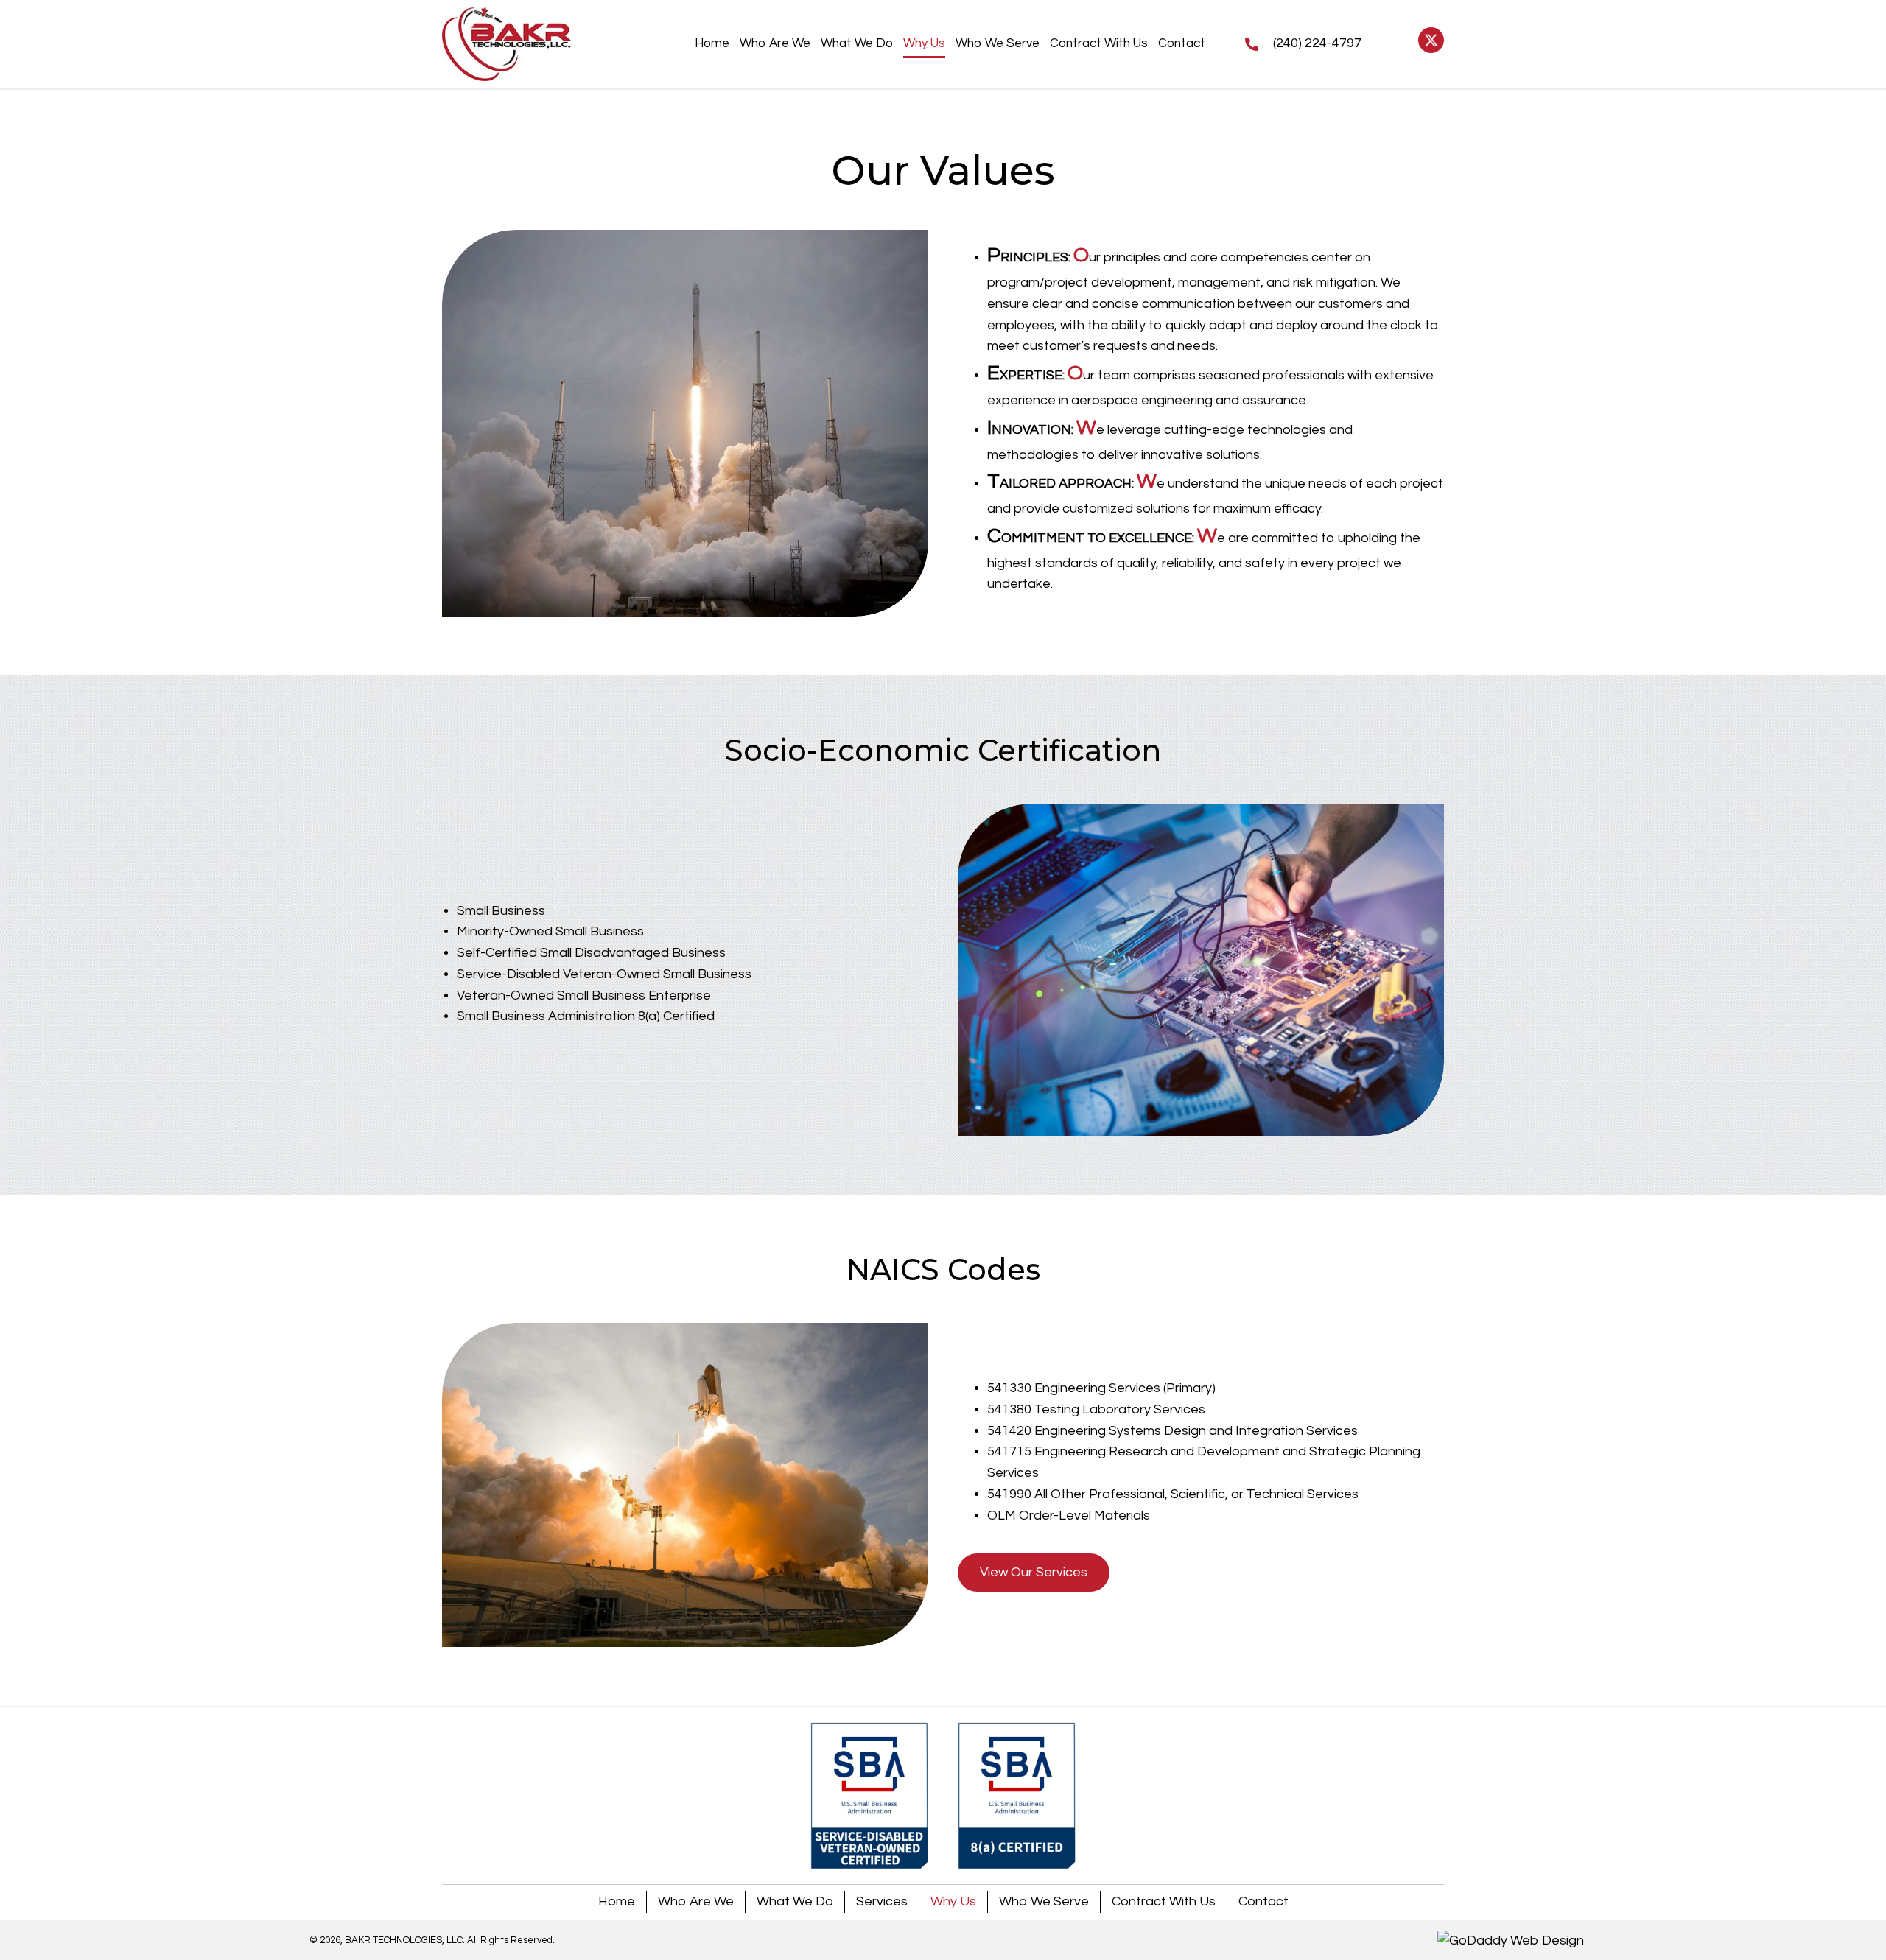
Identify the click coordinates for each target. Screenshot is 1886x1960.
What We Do (795, 1901)
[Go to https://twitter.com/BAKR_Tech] (1431, 40)
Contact (1263, 1901)
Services (882, 1901)
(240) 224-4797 (1317, 43)
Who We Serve (1044, 1901)
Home (617, 1901)
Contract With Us (1164, 1901)
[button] (1034, 1573)
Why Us (953, 1901)
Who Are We (696, 1901)
